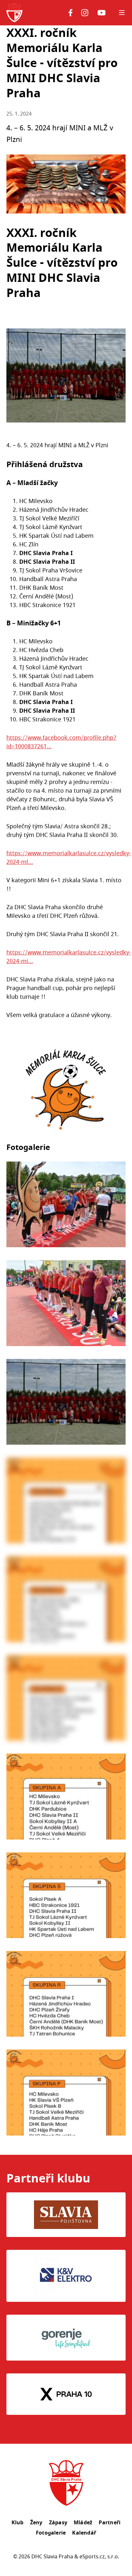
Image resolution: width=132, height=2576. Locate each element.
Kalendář (84, 2533)
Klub (18, 2522)
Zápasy (58, 2522)
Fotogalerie (51, 2533)
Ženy (36, 2522)
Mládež (83, 2522)
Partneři (110, 2522)
